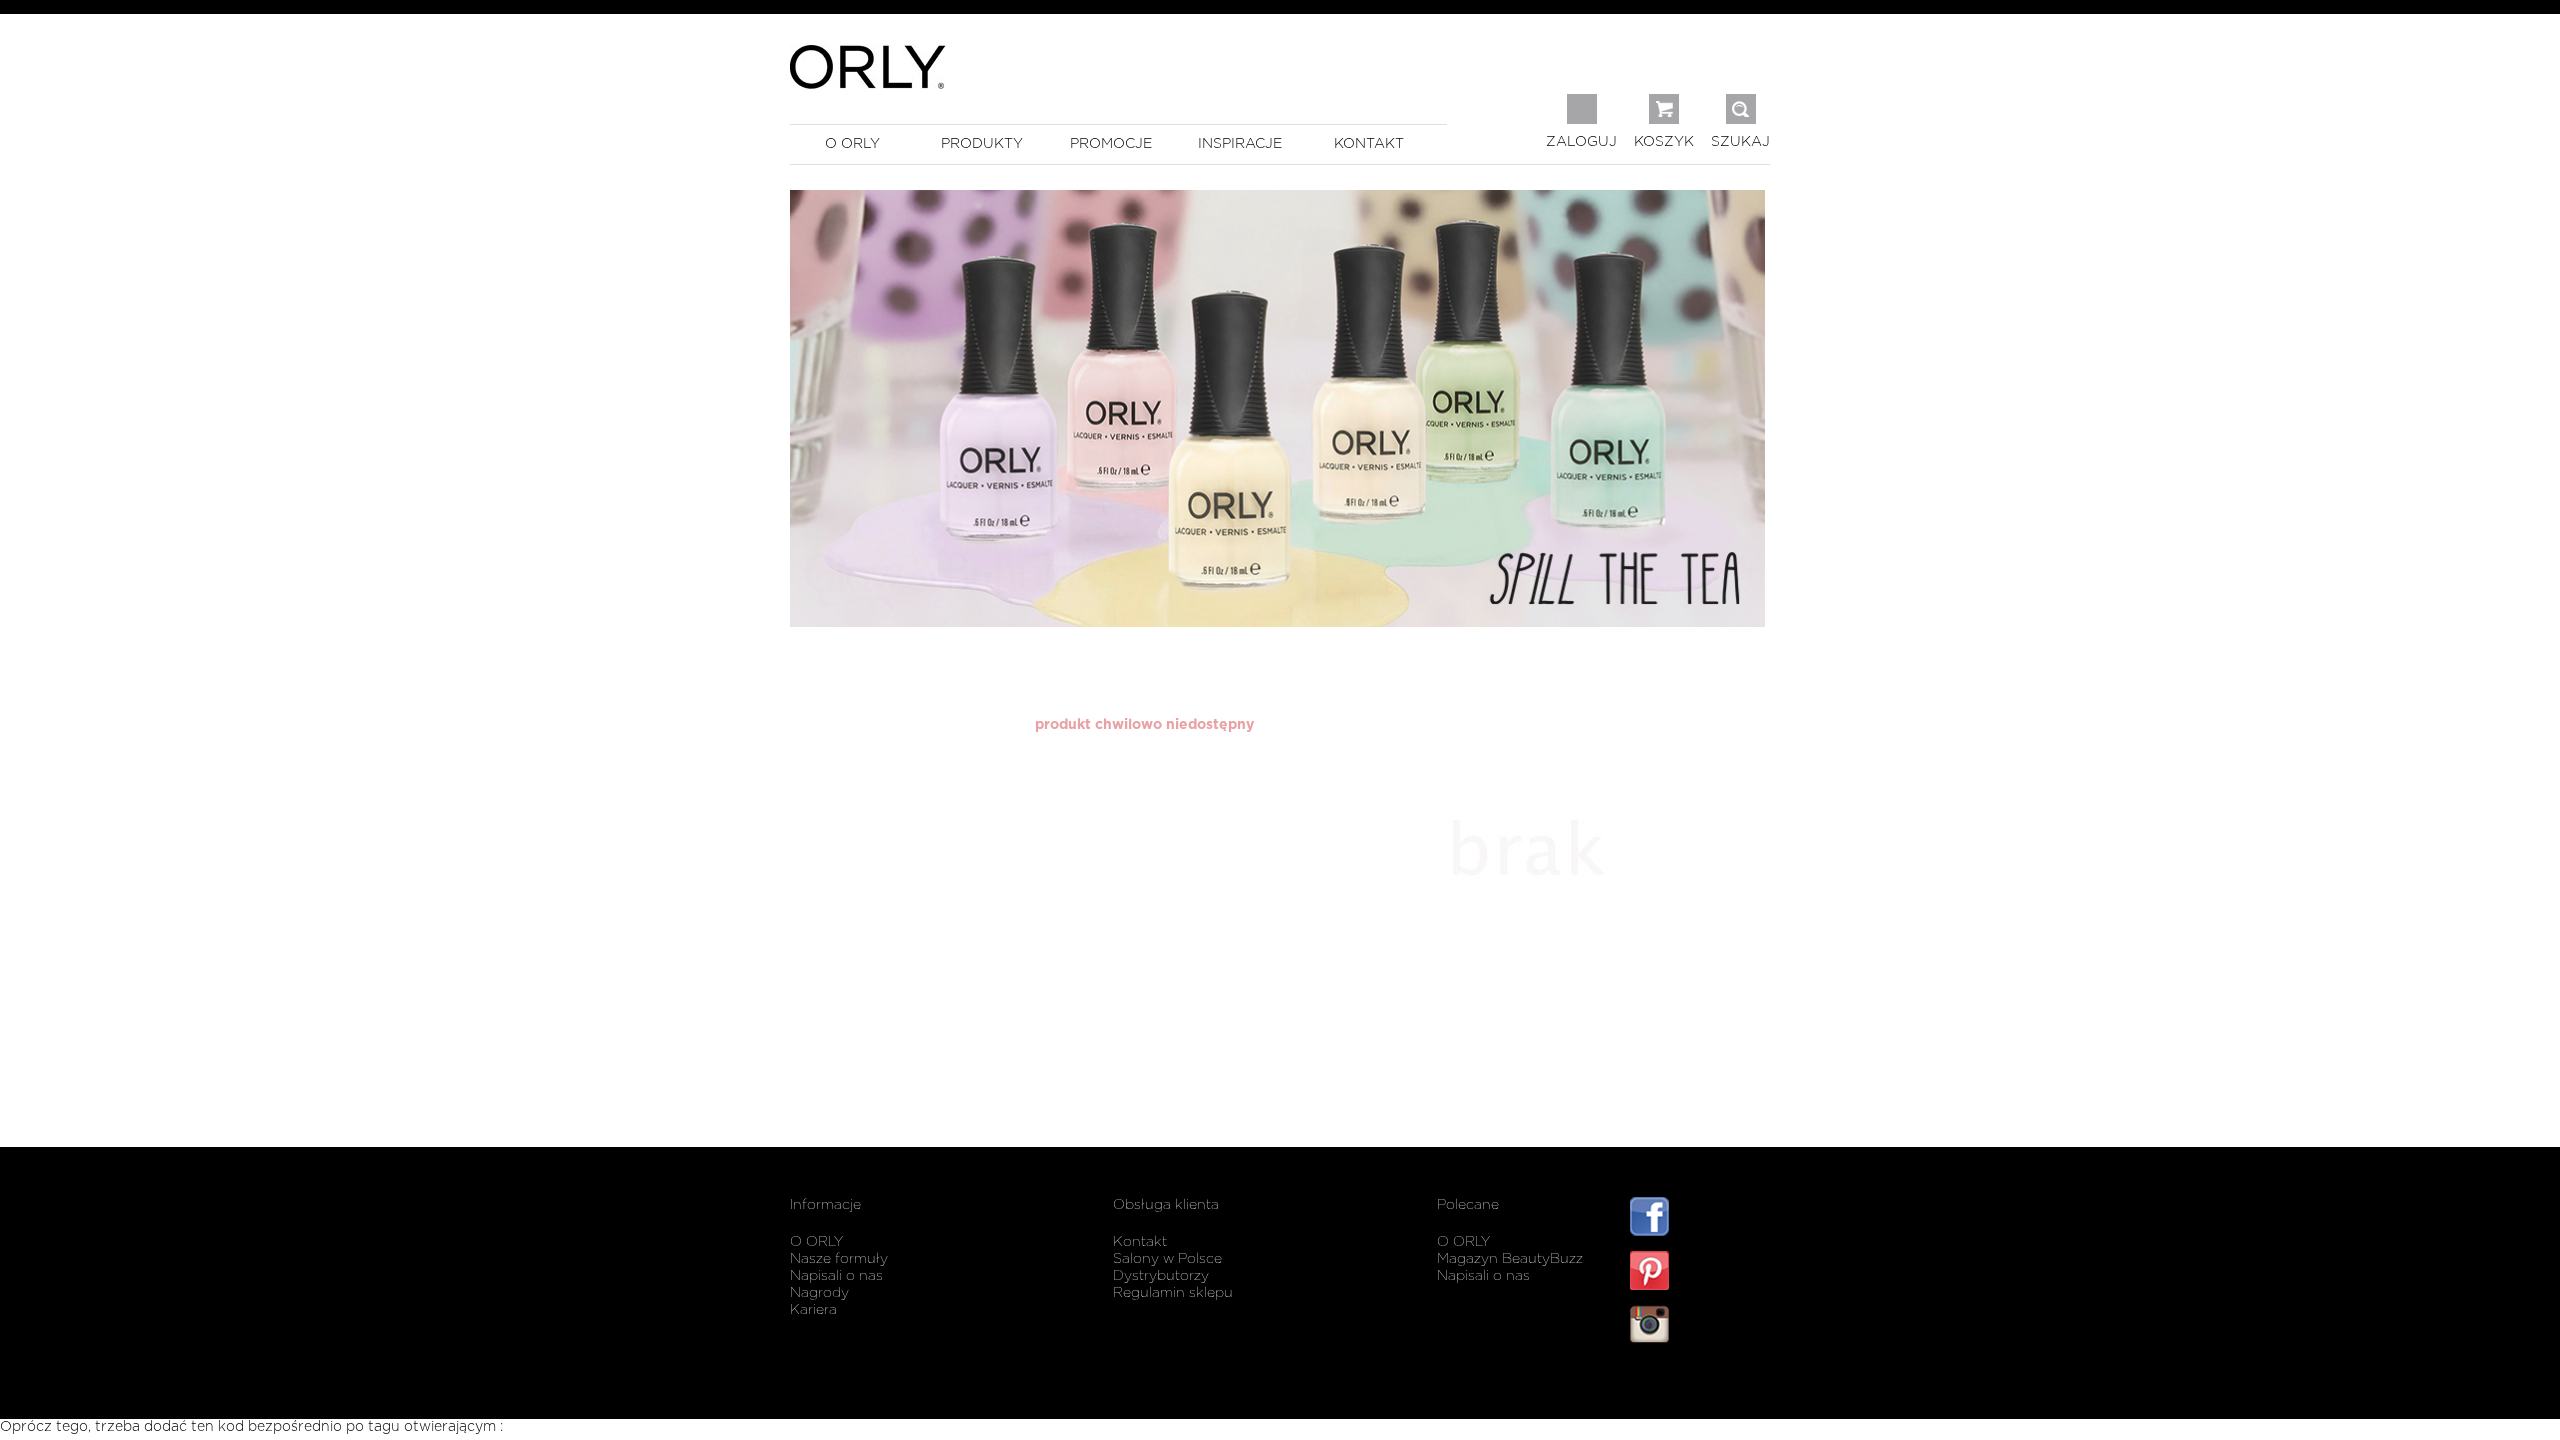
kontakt (1369, 144)
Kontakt (1140, 1242)
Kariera (813, 1310)
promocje (1111, 144)
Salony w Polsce (1167, 1259)
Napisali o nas (836, 1276)
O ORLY (816, 1242)
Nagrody (819, 1293)
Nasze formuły (839, 1259)
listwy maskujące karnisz (1700, 1383)
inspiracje (1240, 144)
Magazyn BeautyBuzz (1510, 1259)
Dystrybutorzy (1161, 1276)
